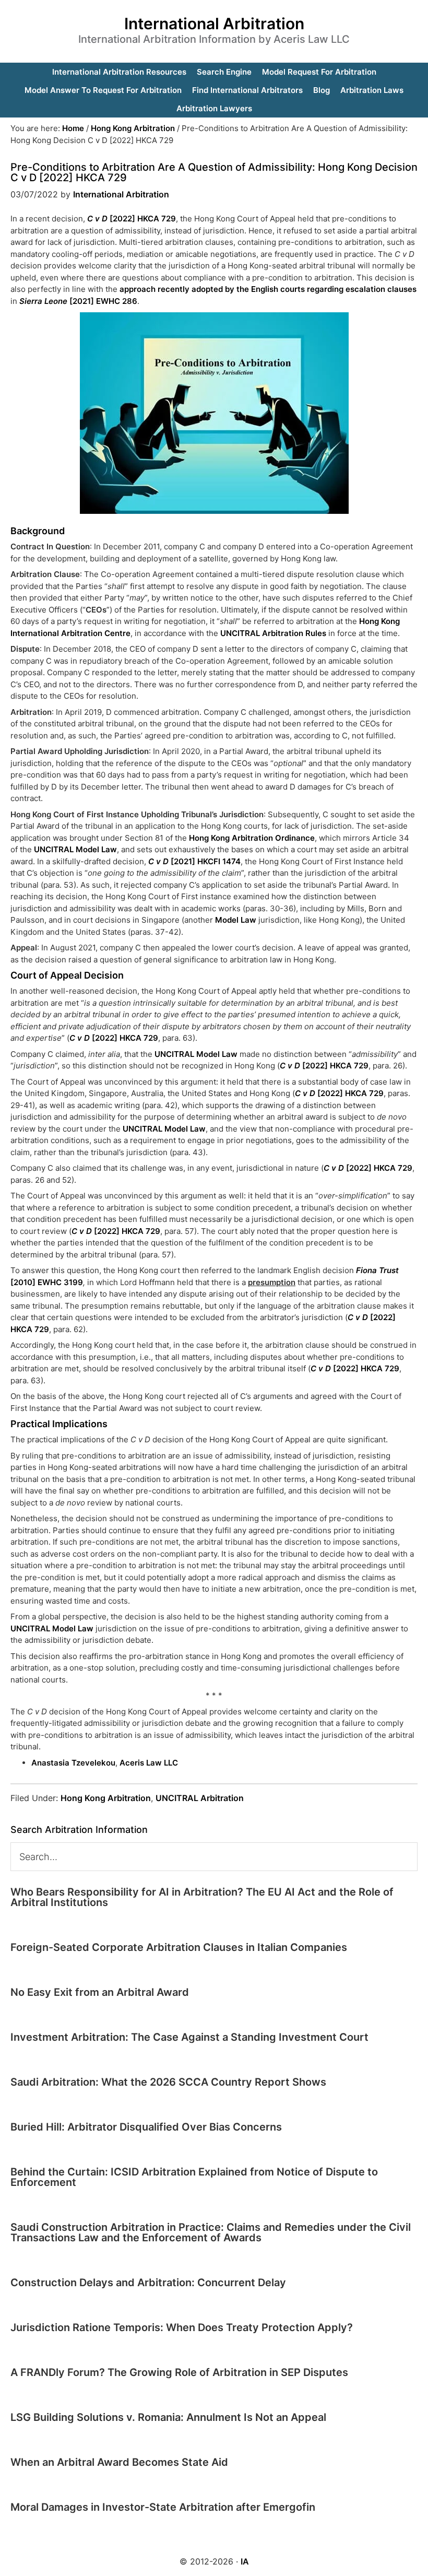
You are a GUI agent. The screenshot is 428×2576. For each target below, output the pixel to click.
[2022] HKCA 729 (132, 219)
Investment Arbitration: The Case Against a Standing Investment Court (189, 2037)
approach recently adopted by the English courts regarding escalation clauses (268, 289)
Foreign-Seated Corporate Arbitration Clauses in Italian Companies (179, 1947)
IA (245, 2561)
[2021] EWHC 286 (78, 301)
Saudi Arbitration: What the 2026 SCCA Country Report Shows (168, 2082)
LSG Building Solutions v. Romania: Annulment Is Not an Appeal (168, 2417)
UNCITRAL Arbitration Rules (273, 633)
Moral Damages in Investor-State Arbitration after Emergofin (163, 2507)
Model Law (236, 920)
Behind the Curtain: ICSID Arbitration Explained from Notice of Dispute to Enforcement (194, 2177)
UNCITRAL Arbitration (200, 1798)
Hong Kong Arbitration (106, 1798)
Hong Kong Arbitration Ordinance (251, 838)
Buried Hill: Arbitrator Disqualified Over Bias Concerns (146, 2127)
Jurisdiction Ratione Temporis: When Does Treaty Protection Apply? (182, 2327)
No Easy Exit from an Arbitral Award (100, 1992)
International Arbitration (214, 23)
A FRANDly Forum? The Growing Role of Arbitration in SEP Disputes (179, 2372)
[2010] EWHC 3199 (47, 1282)
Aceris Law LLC (149, 1763)
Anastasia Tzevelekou (73, 1763)
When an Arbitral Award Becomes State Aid (119, 2462)
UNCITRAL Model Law (75, 849)
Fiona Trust (377, 1270)
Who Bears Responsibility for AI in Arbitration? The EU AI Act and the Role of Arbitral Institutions (202, 1897)
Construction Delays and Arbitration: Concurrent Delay (148, 2283)
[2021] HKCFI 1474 (194, 861)
